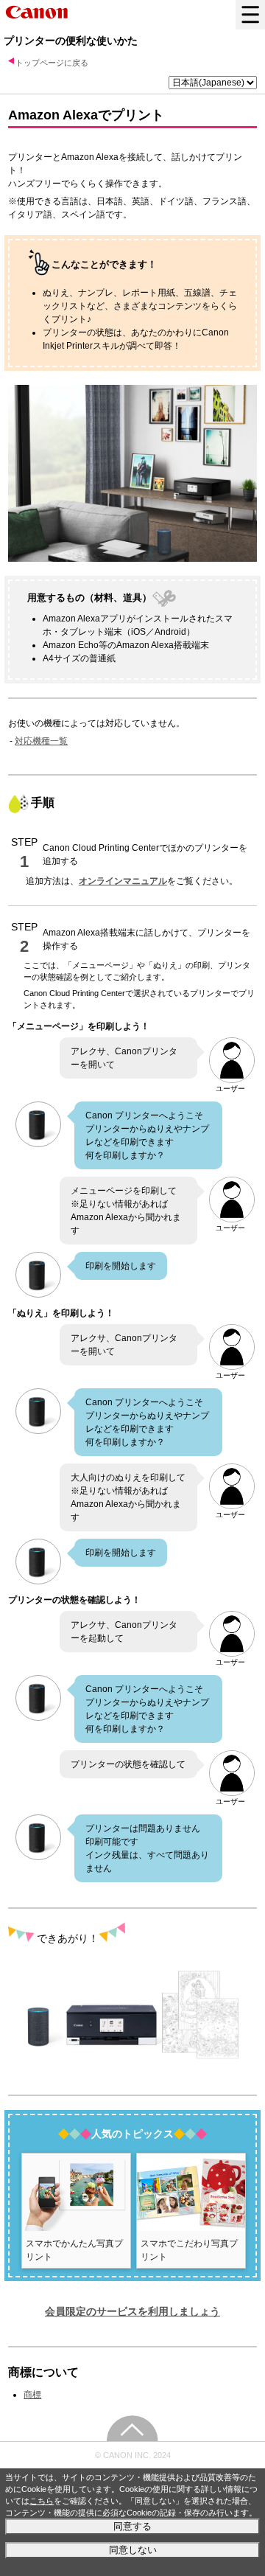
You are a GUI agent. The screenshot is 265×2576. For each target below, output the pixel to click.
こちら (42, 2501)
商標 (32, 2395)
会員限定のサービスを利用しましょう (132, 2311)
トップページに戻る (52, 63)
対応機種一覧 (41, 741)
